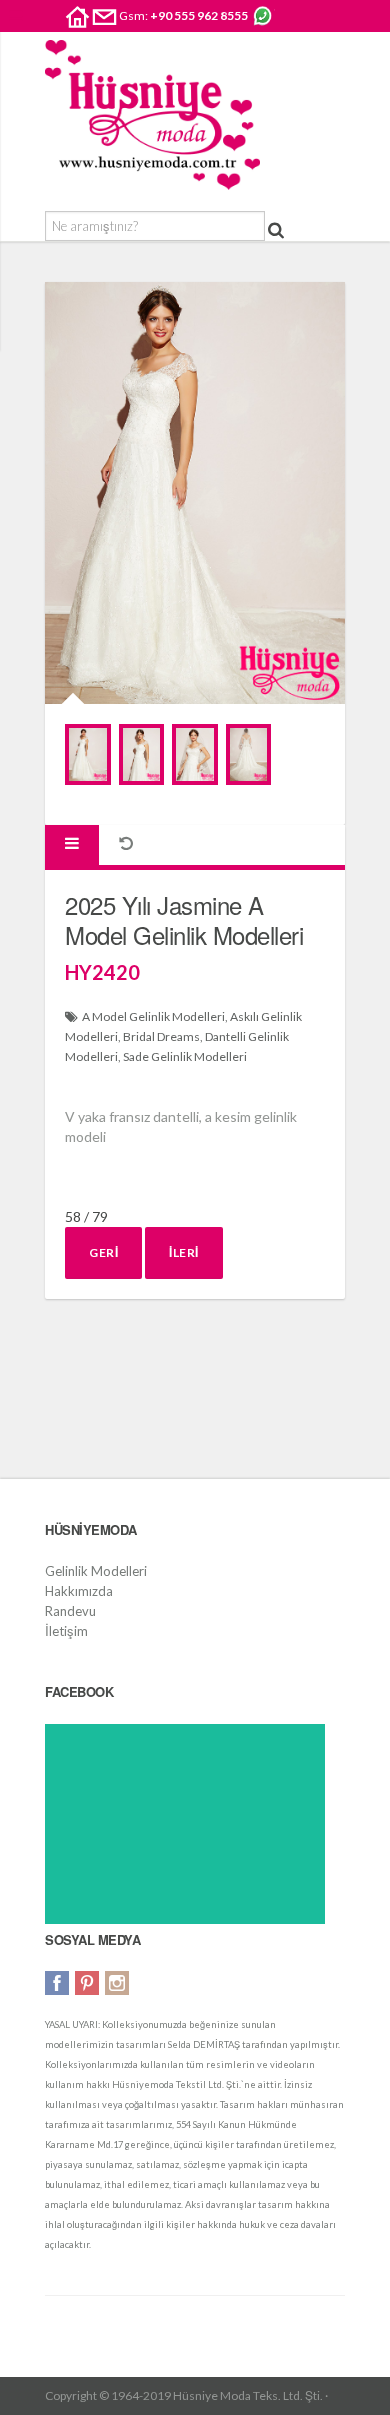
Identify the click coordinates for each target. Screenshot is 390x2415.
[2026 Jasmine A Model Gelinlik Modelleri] (88, 754)
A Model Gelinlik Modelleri (153, 1016)
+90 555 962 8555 (199, 15)
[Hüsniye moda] (152, 115)
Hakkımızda (79, 1591)
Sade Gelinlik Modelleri (185, 1056)
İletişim (66, 1631)
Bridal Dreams (161, 1036)
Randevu (70, 1611)
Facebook (57, 1983)
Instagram (117, 1983)
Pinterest (87, 1983)
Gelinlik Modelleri (96, 1571)
